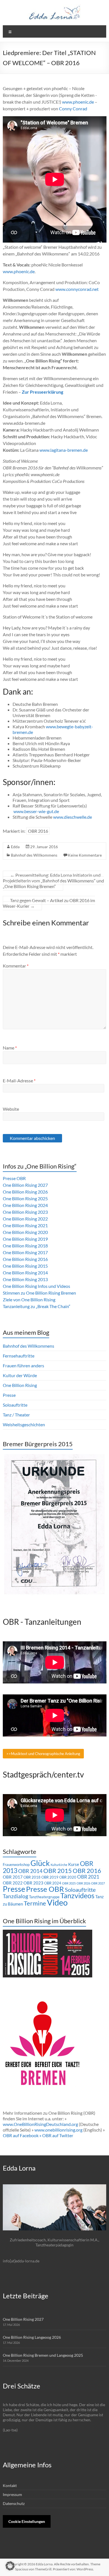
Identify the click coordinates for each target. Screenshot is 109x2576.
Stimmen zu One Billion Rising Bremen (39, 1293)
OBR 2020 (68, 1877)
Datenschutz (14, 2503)
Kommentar (16, 966)
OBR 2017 (13, 1877)
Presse (9, 1395)
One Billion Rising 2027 (25, 1185)
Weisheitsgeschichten (24, 1424)
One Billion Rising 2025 (25, 1198)
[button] (10, 2566)
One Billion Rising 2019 (25, 1239)
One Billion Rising (20, 1385)
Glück (40, 1863)
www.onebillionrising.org (58, 2130)
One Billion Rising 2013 (25, 1279)
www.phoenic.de (78, 102)
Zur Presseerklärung (42, 392)
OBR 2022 (13, 1883)
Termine (35, 1903)
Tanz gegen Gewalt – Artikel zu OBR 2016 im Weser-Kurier (49, 903)
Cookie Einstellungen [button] (27, 2521)
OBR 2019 (50, 1877)
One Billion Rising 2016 (25, 1259)
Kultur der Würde (20, 1375)
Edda (15, 847)
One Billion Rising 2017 (25, 1252)
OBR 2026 (83, 1883)
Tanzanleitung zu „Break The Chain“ (37, 1306)
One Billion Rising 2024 (25, 1205)
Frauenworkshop (16, 1865)
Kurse (74, 1864)
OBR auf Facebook (21, 2135)
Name (10, 1048)
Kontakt (10, 2485)
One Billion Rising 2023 (25, 1212)
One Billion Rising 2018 (25, 1246)
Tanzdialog (16, 1896)
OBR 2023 (33, 1883)
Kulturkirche (59, 1865)
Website (11, 1109)
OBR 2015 (58, 1871)
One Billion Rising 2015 (25, 1266)
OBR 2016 (38, 831)
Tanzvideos (77, 1896)
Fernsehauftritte (19, 1356)
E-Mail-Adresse (19, 1081)
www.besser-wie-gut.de (36, 811)
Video (57, 1902)
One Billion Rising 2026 (25, 1192)
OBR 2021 (88, 1877)
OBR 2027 (98, 1883)
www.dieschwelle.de (73, 817)
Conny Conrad (73, 109)
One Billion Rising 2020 (25, 1232)
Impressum (12, 2494)
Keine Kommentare (85, 855)
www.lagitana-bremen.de (64, 450)
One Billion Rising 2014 (25, 1273)
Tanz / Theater (16, 1415)
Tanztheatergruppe (44, 1897)
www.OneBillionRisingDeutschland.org (40, 2124)
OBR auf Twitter (58, 2135)
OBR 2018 (32, 1877)
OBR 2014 (30, 1871)
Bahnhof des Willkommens (34, 855)
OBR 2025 (69, 1883)
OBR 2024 (53, 1883)
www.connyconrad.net (77, 289)
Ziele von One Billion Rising (29, 1300)
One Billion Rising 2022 (25, 1219)
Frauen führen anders (23, 1365)
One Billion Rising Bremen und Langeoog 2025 (43, 2355)
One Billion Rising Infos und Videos (36, 1286)
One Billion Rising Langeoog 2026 (32, 2337)
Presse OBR (14, 1178)
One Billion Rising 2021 (25, 1225)
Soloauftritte (15, 1405)
